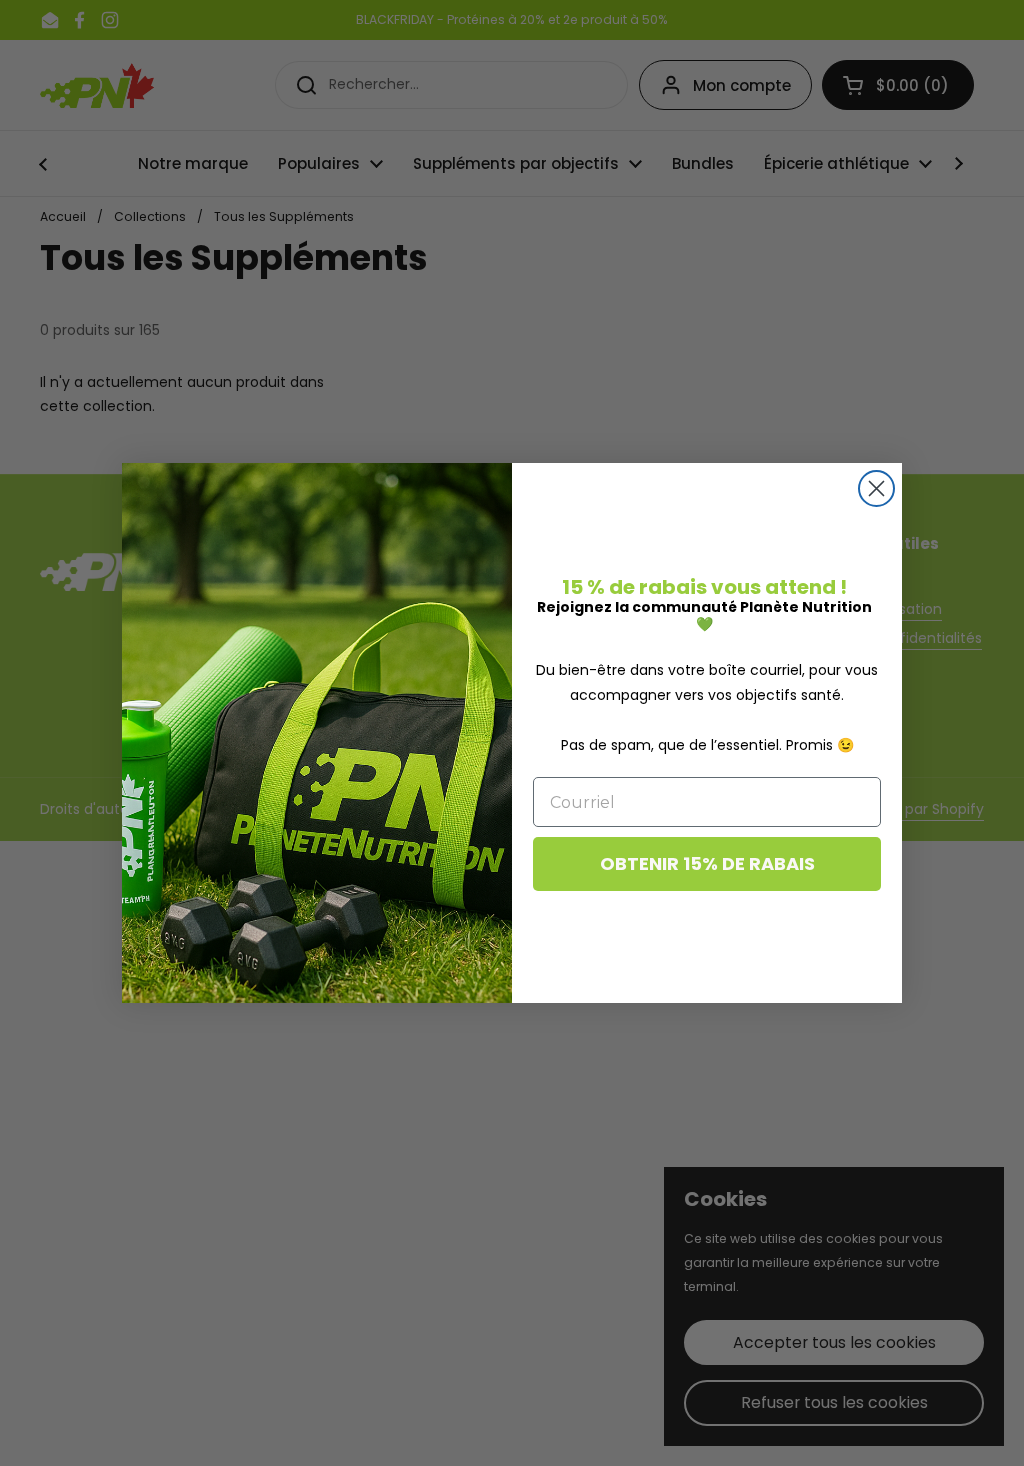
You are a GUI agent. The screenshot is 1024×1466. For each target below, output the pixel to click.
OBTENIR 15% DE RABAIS (707, 863)
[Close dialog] (876, 488)
